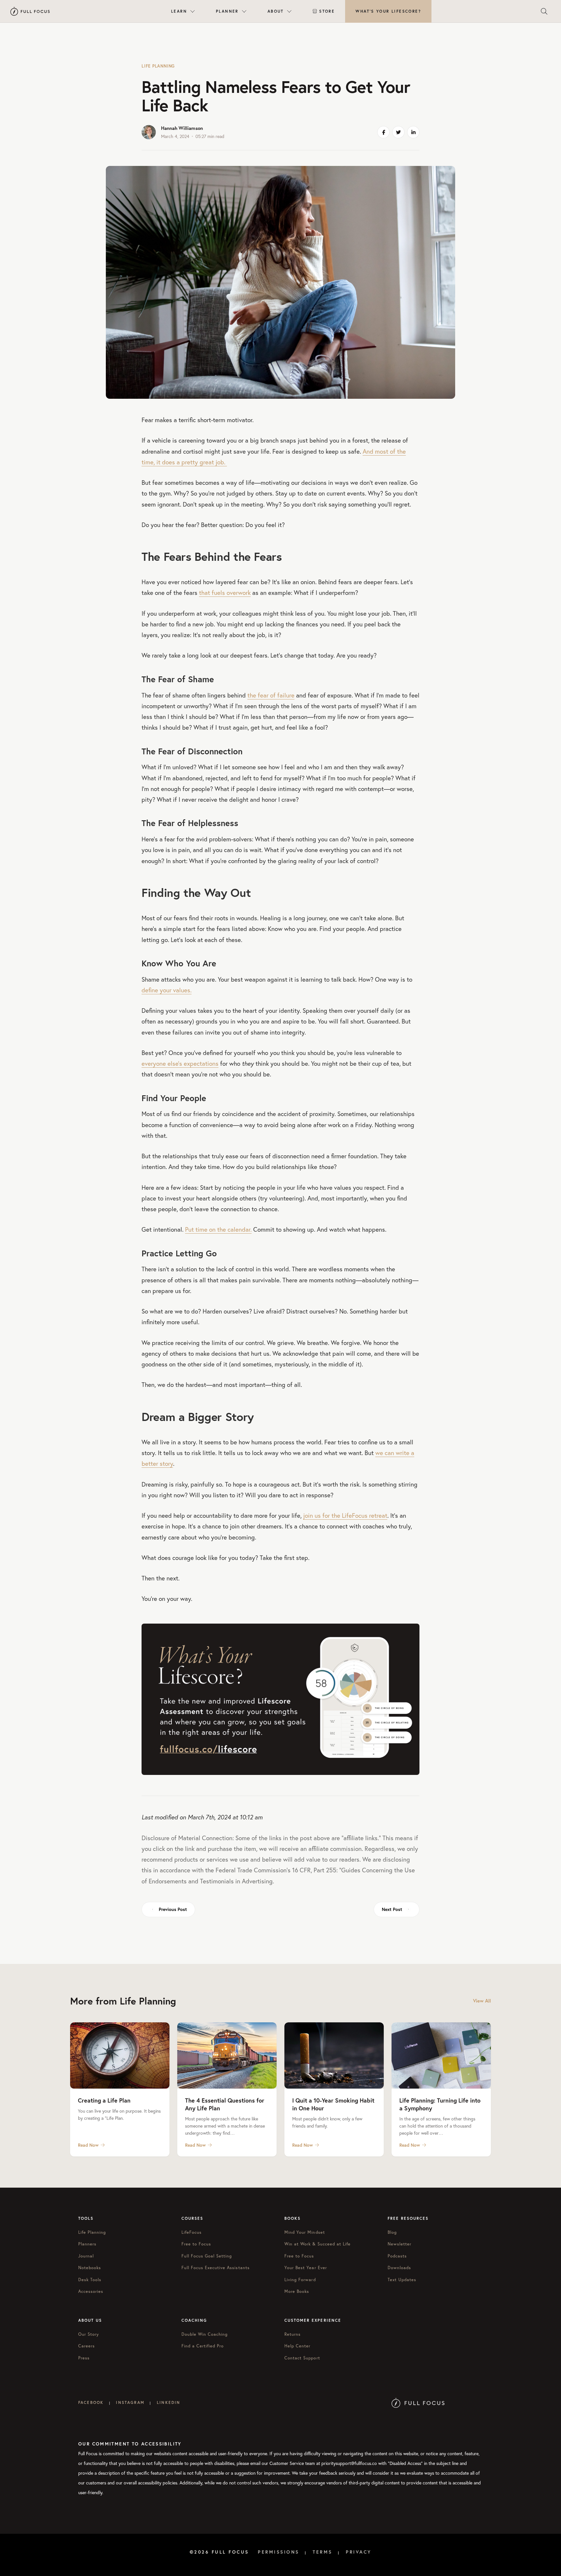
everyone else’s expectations (180, 1063)
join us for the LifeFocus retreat (345, 1515)
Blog (392, 2232)
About (276, 11)
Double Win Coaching (205, 2334)
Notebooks (90, 2268)
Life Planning (158, 66)
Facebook (91, 2402)
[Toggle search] (544, 11)
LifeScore (388, 11)
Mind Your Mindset (305, 2232)
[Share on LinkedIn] (413, 132)
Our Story (89, 2334)
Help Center (297, 2346)
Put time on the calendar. (218, 1229)
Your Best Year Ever (306, 2268)
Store (327, 11)
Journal (86, 2256)
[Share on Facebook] (383, 132)
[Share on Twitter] (398, 132)
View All (482, 2001)
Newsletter (399, 2244)
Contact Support (302, 2358)
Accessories (91, 2291)
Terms (323, 2552)
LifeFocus (192, 2232)
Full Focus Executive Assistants (216, 2268)
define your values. (167, 990)
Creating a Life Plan (104, 2100)
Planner (227, 11)
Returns (293, 2334)
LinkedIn (168, 2402)
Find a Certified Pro (203, 2346)
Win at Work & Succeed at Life (318, 2244)
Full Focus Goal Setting (207, 2256)
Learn (179, 11)
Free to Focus (196, 2244)
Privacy (359, 2552)
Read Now (88, 2145)
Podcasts (397, 2256)
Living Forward (300, 2280)
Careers (87, 2346)
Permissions (279, 2552)
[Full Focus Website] (418, 2402)
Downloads (399, 2268)
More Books (297, 2291)
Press (84, 2358)
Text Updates (402, 2280)
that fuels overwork (225, 592)
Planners (87, 2244)
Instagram (130, 2402)
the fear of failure (271, 695)
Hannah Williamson (182, 128)
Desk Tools (90, 2280)
